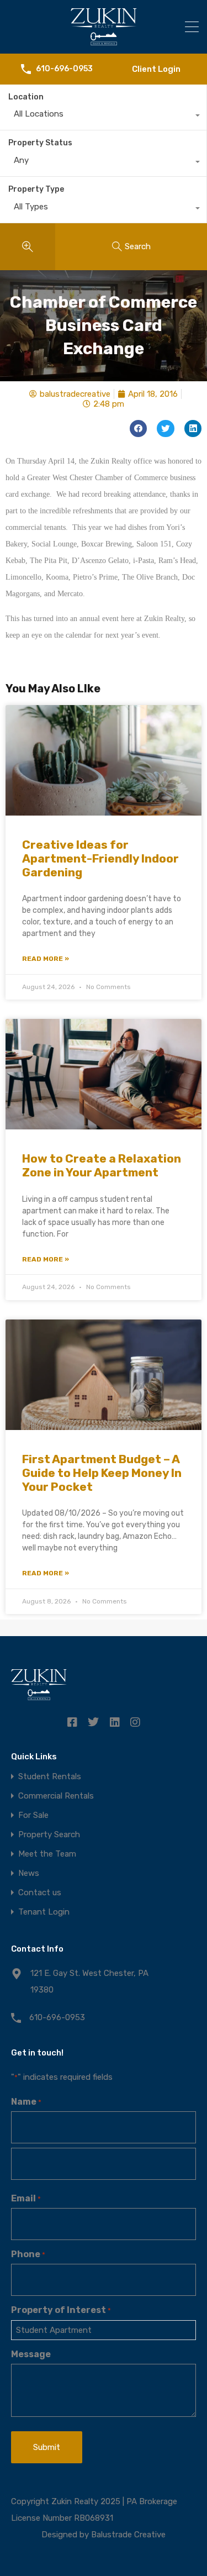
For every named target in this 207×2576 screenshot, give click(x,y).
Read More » (46, 959)
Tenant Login (44, 1912)
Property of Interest (61, 2310)
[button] (139, 429)
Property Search (49, 1835)
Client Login (156, 69)
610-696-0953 (64, 69)
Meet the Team (47, 1854)
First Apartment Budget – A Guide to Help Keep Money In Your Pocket (102, 1473)
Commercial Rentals (56, 1796)
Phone (28, 2254)
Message (31, 2354)
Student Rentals (50, 1777)
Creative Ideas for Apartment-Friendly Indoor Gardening (100, 858)
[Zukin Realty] (104, 40)
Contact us (40, 1893)
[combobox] (103, 117)
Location (26, 97)
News (29, 1873)
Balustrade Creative (128, 2535)
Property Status (40, 143)
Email (26, 2198)
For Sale (33, 1815)
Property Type (36, 189)
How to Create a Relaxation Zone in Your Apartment (102, 1165)
